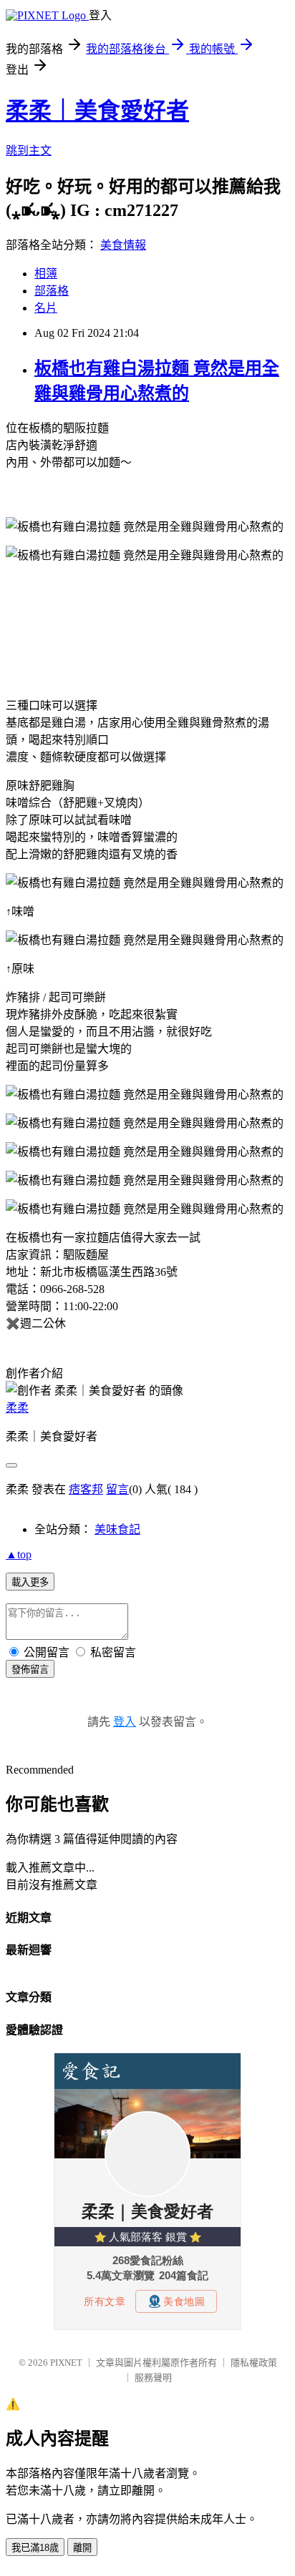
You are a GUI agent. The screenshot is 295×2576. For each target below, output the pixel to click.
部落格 (52, 291)
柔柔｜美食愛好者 (97, 111)
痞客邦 (86, 1489)
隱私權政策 (254, 2363)
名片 (46, 308)
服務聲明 (153, 2378)
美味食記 (117, 1529)
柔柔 (17, 1408)
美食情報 (123, 245)
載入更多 (30, 1582)
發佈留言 (30, 1670)
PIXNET (66, 2363)
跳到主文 (29, 151)
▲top (19, 1554)
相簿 (46, 274)
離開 (82, 2548)
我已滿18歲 (35, 2548)
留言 (117, 1489)
